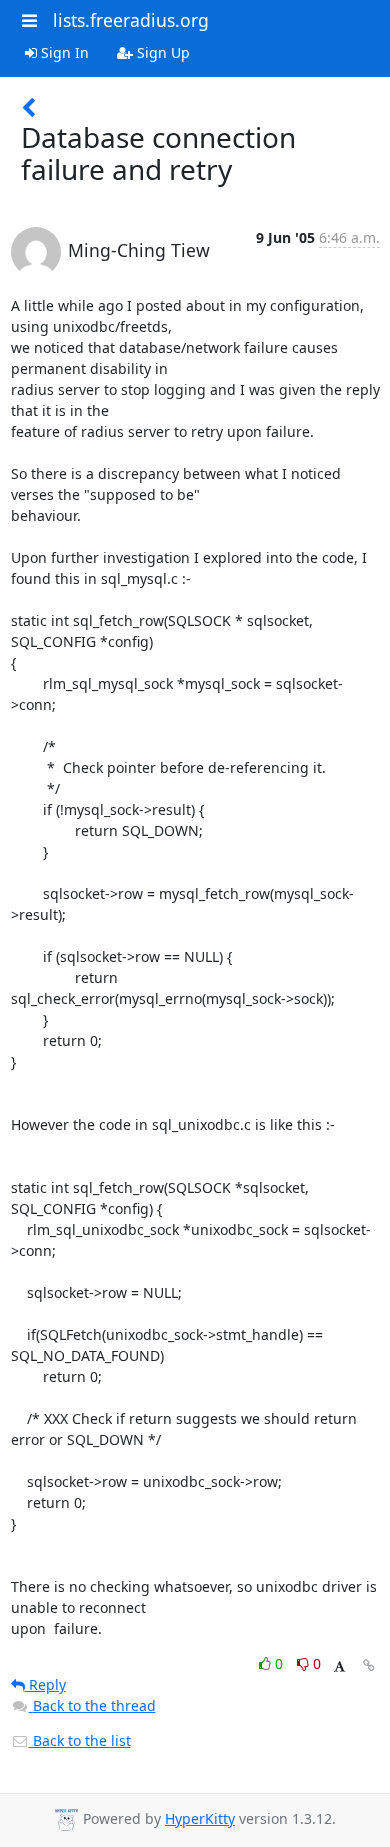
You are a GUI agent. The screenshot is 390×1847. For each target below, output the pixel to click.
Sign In (63, 52)
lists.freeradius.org (131, 20)
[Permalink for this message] (369, 1665)
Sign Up (161, 52)
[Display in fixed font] (339, 1666)
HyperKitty (200, 1818)
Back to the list (80, 1740)
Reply (45, 1684)
